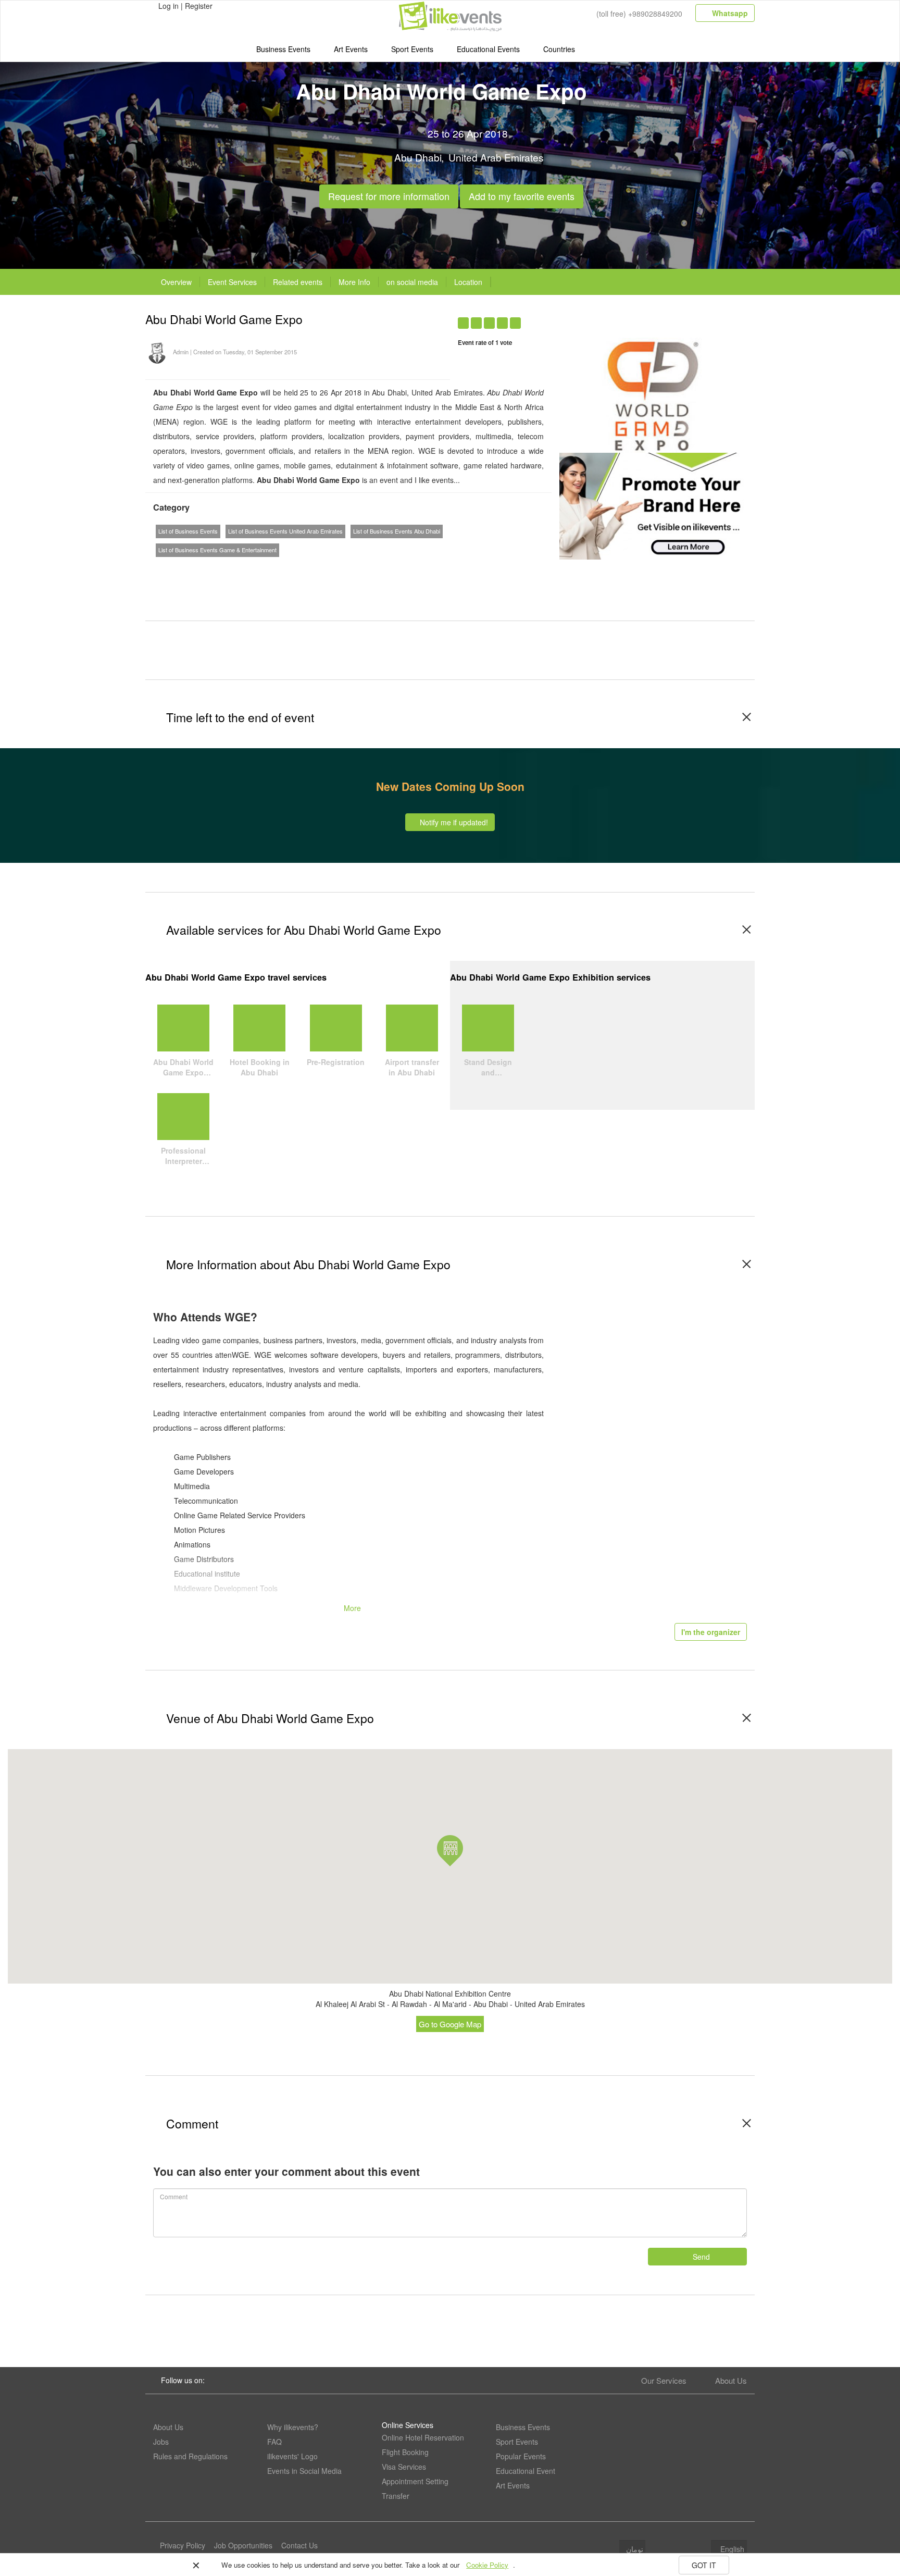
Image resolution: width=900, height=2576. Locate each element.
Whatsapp (729, 13)
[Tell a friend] (701, 317)
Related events (298, 282)
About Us (731, 2380)
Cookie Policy (487, 2565)
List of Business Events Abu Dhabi (397, 531)
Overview (176, 282)
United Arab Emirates (496, 157)
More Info (354, 282)
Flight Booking (405, 2452)
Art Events (351, 49)
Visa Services (404, 2467)
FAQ (274, 2442)
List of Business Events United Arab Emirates (285, 531)
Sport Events (412, 49)
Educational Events (488, 49)
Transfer (396, 2496)
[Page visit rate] (640, 317)
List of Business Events (188, 531)
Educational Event (526, 2471)
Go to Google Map (450, 2024)
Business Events (283, 49)
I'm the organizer (711, 1632)
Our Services (664, 2380)
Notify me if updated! (453, 822)
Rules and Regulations (190, 2456)
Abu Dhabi (418, 157)
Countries (559, 49)
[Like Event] (681, 317)
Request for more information (389, 194)
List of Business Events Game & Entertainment (217, 550)
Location (468, 282)
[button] (450, 1851)
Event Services (232, 282)
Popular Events (521, 2456)
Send (700, 2257)
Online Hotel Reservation (423, 2437)
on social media (412, 282)
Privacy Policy (183, 2545)
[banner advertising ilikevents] (653, 505)
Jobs (161, 2442)
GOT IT (704, 2565)
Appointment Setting (415, 2481)
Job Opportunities (243, 2545)
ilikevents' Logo (292, 2456)
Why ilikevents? (293, 2427)
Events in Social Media (304, 2471)
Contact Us (299, 2545)
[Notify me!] (661, 317)
